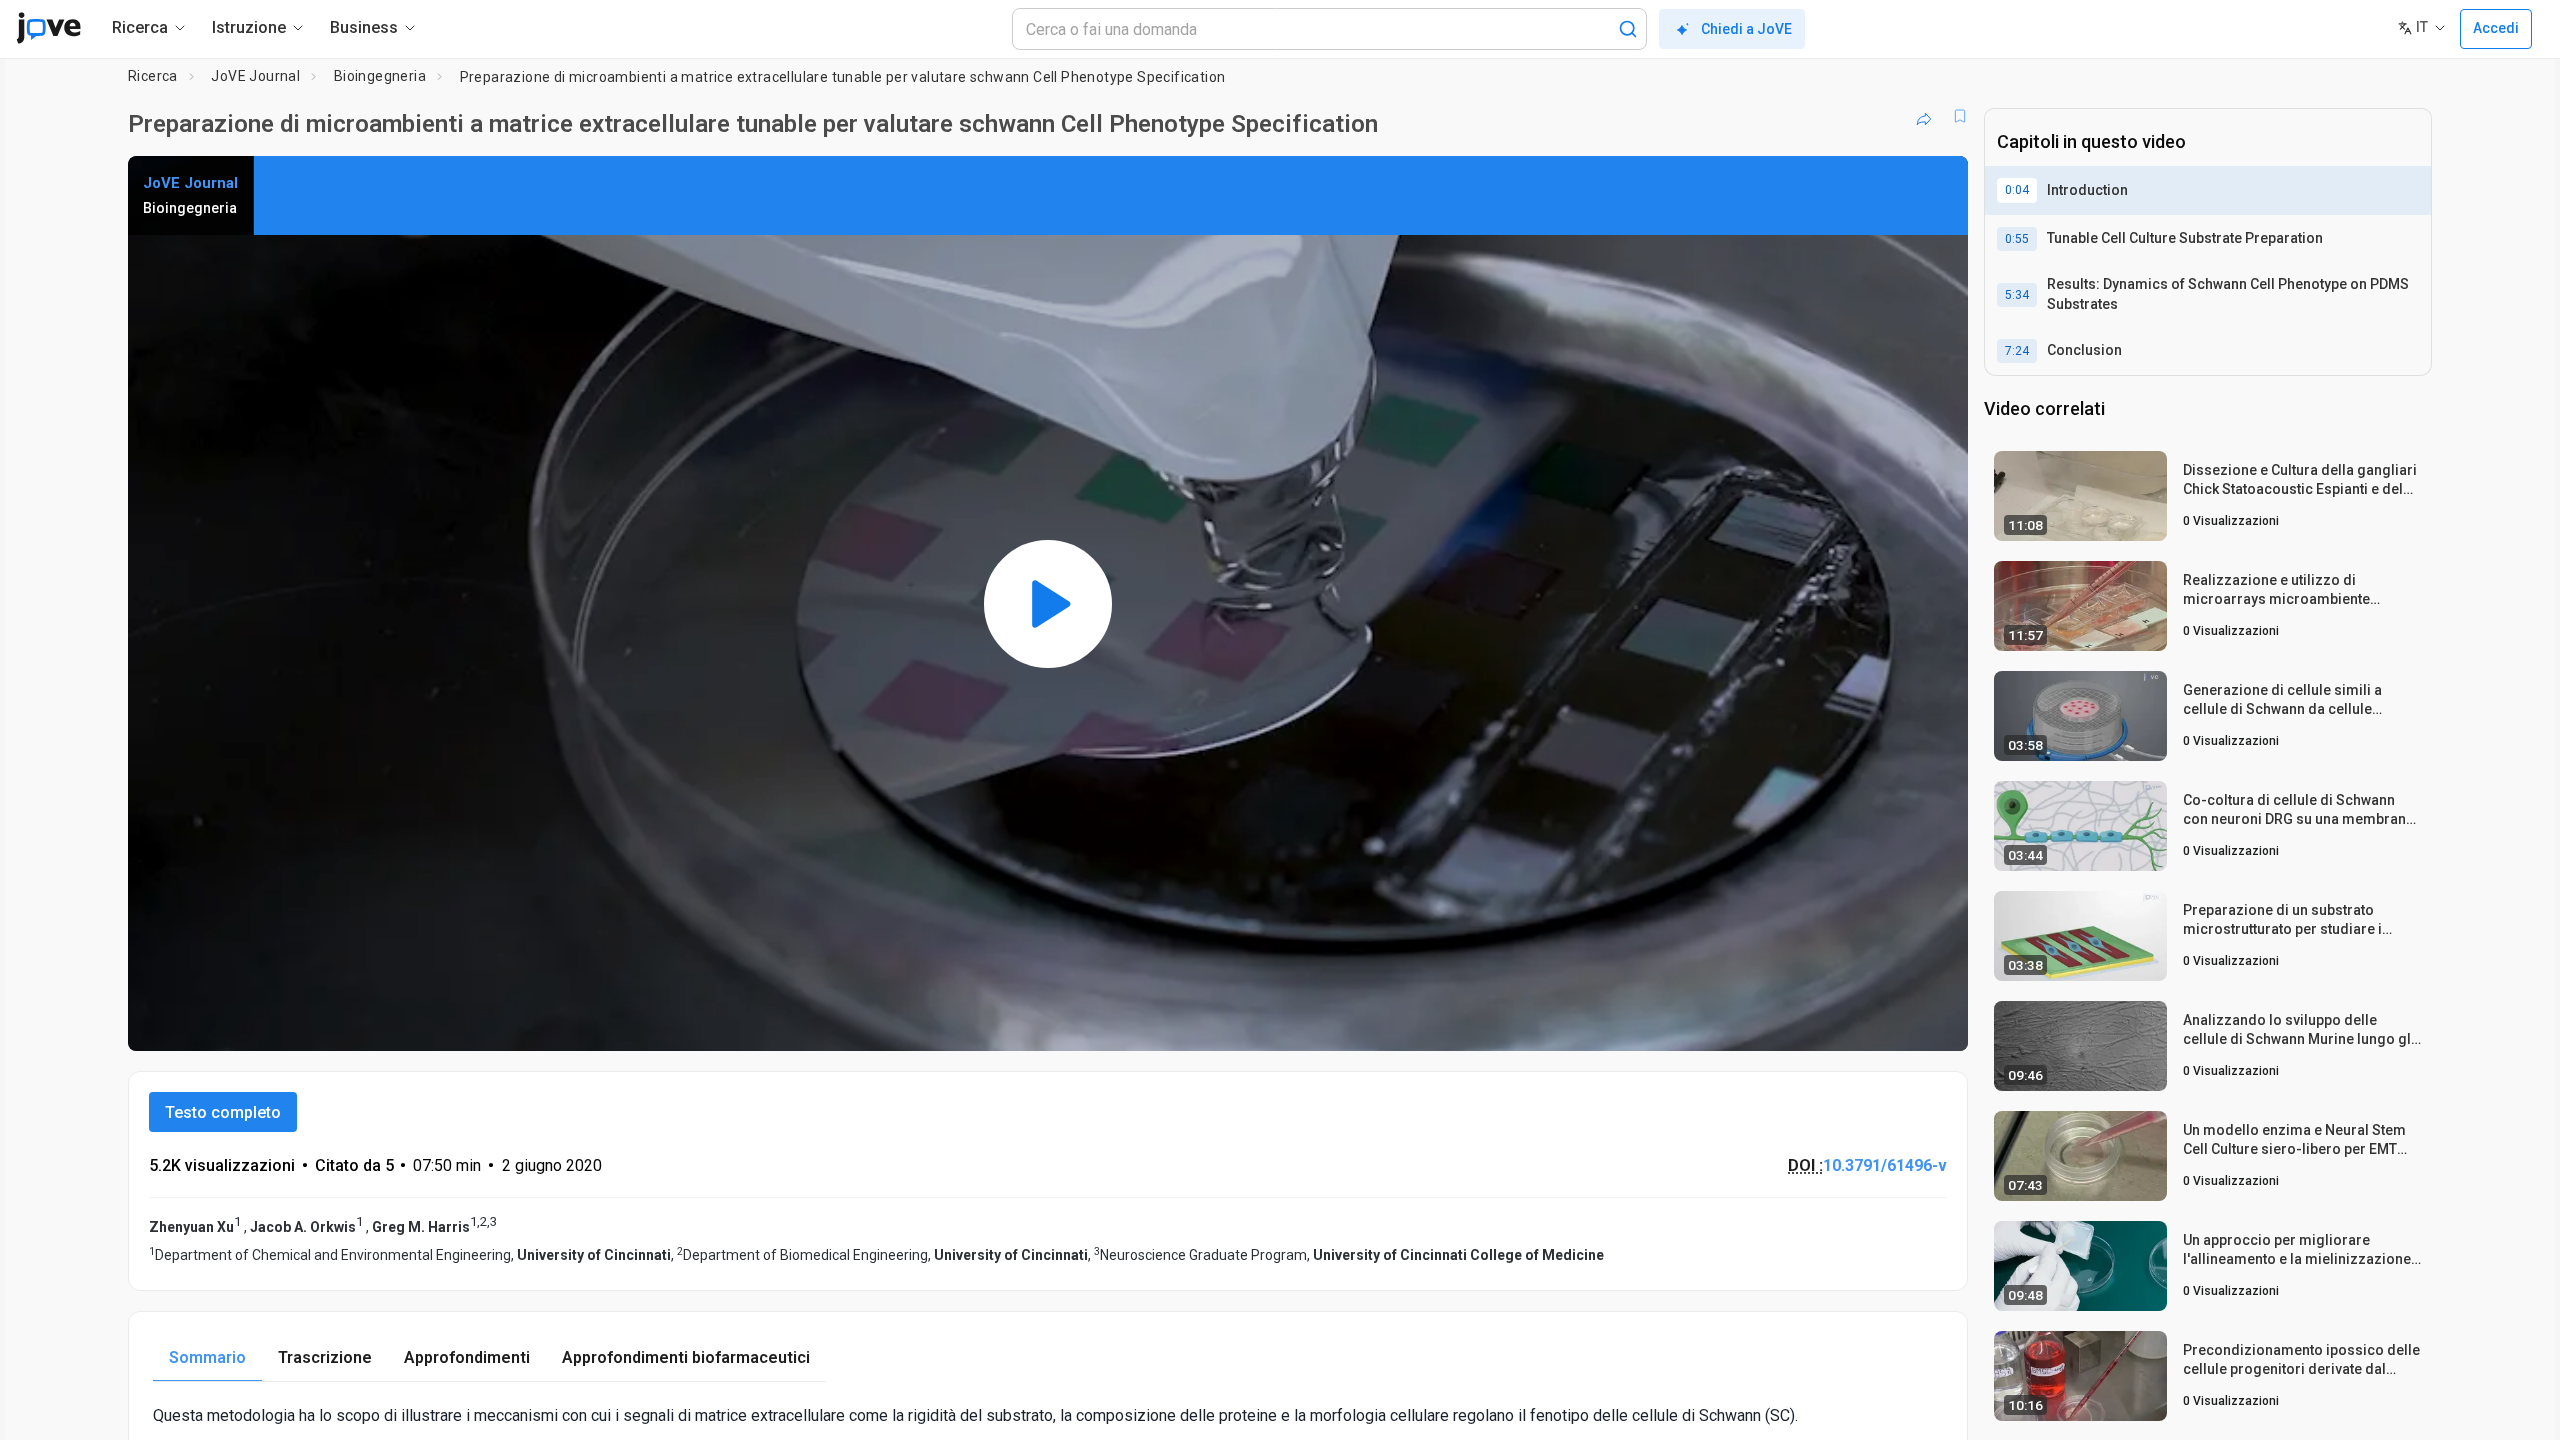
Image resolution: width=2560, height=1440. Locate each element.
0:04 (2017, 190)
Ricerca (153, 76)
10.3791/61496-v (1885, 1165)
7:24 (2017, 351)
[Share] (1924, 116)
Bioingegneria (380, 76)
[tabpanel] (1048, 1415)
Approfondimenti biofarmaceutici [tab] (686, 1357)
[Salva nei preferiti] (1960, 116)
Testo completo (223, 1112)
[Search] (1628, 29)
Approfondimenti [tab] (467, 1357)
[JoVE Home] (48, 28)
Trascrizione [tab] (325, 1357)
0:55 (2017, 239)
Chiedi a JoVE (1746, 29)
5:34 (2017, 295)
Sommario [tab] (207, 1357)
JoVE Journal (255, 76)
